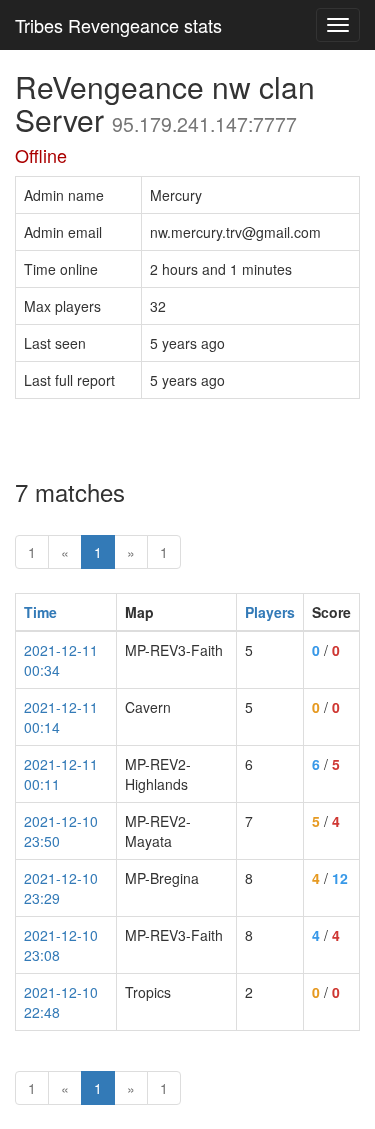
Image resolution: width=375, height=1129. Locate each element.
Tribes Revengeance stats (118, 25)
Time (40, 612)
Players (270, 612)
